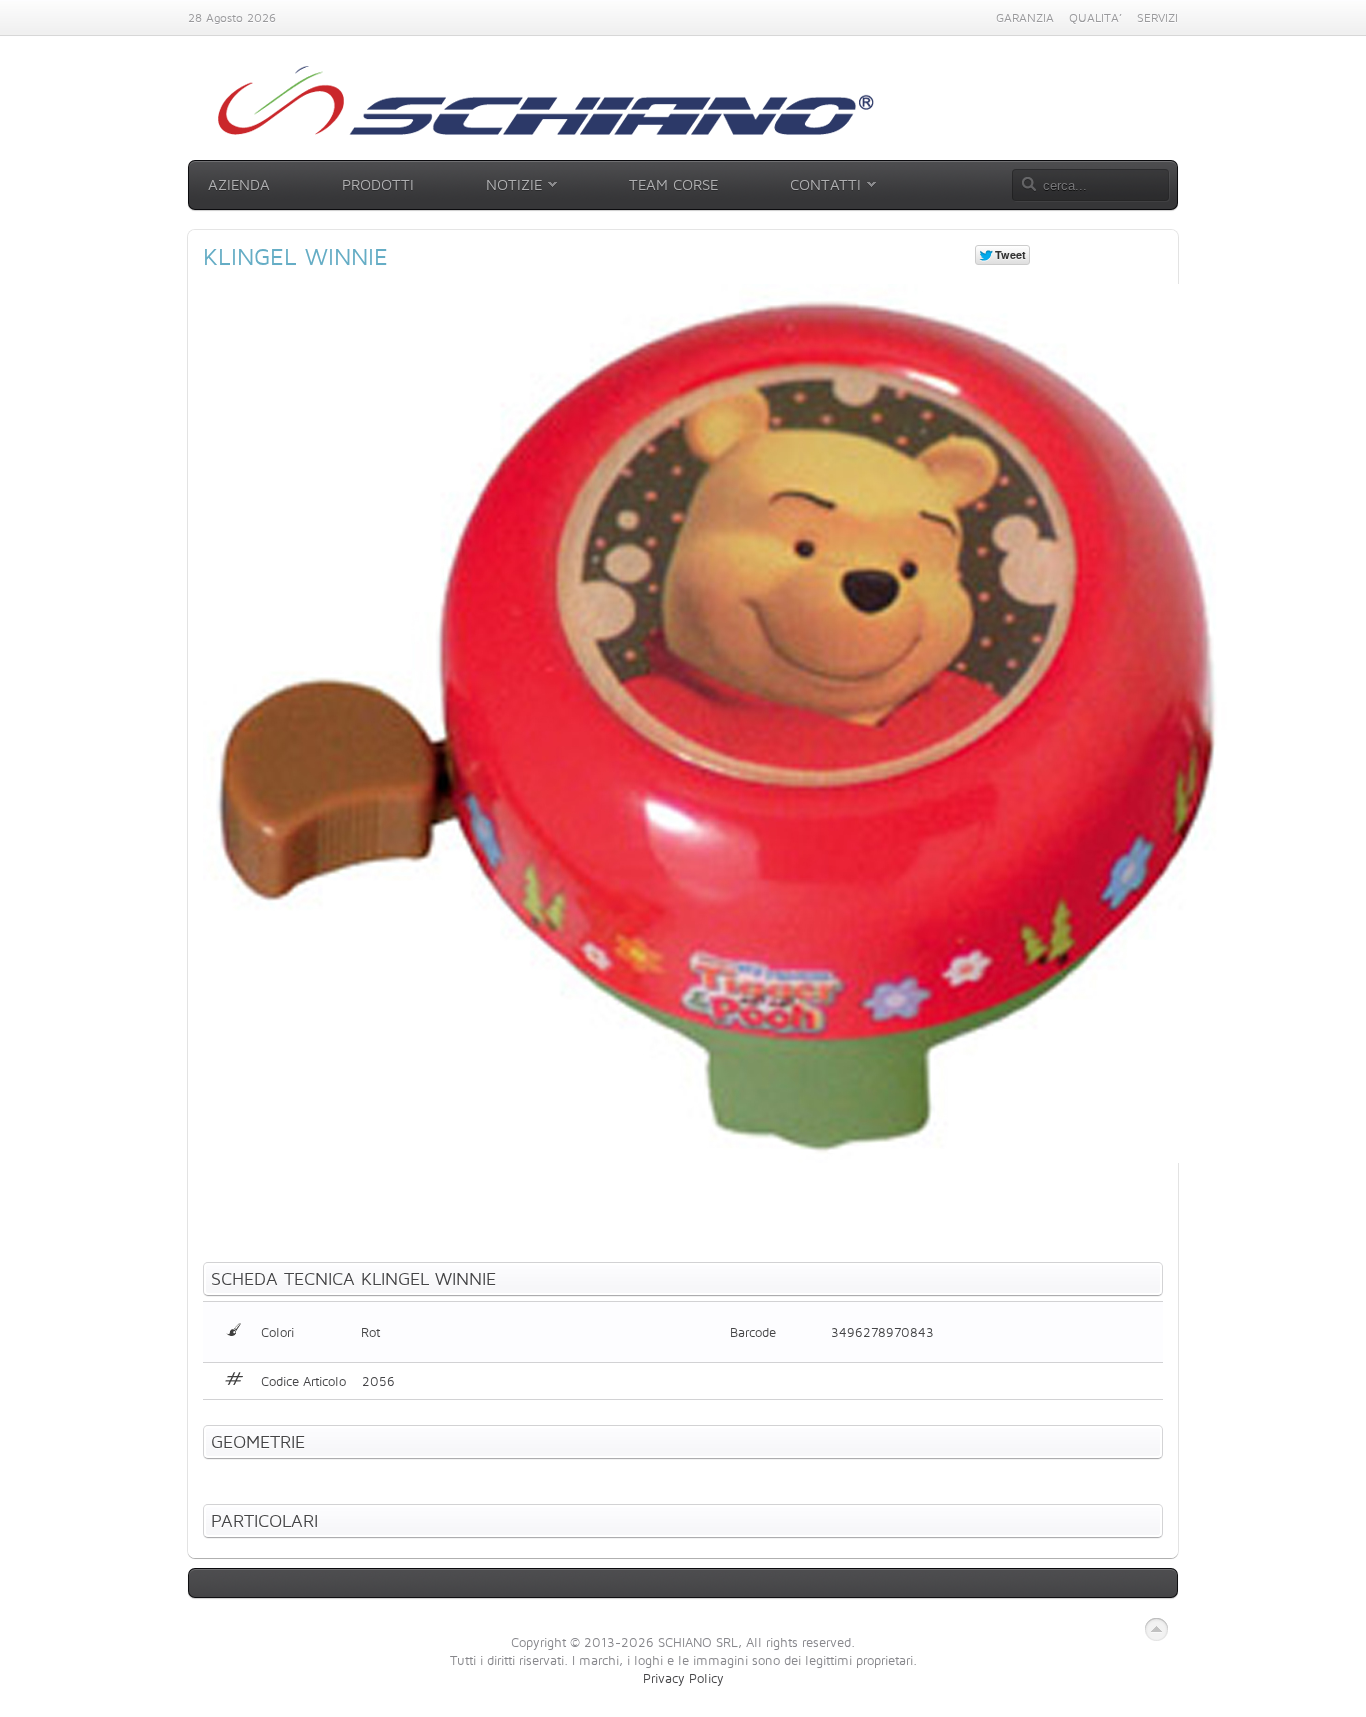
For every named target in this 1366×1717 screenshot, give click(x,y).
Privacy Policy (683, 1678)
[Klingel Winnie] (715, 1158)
